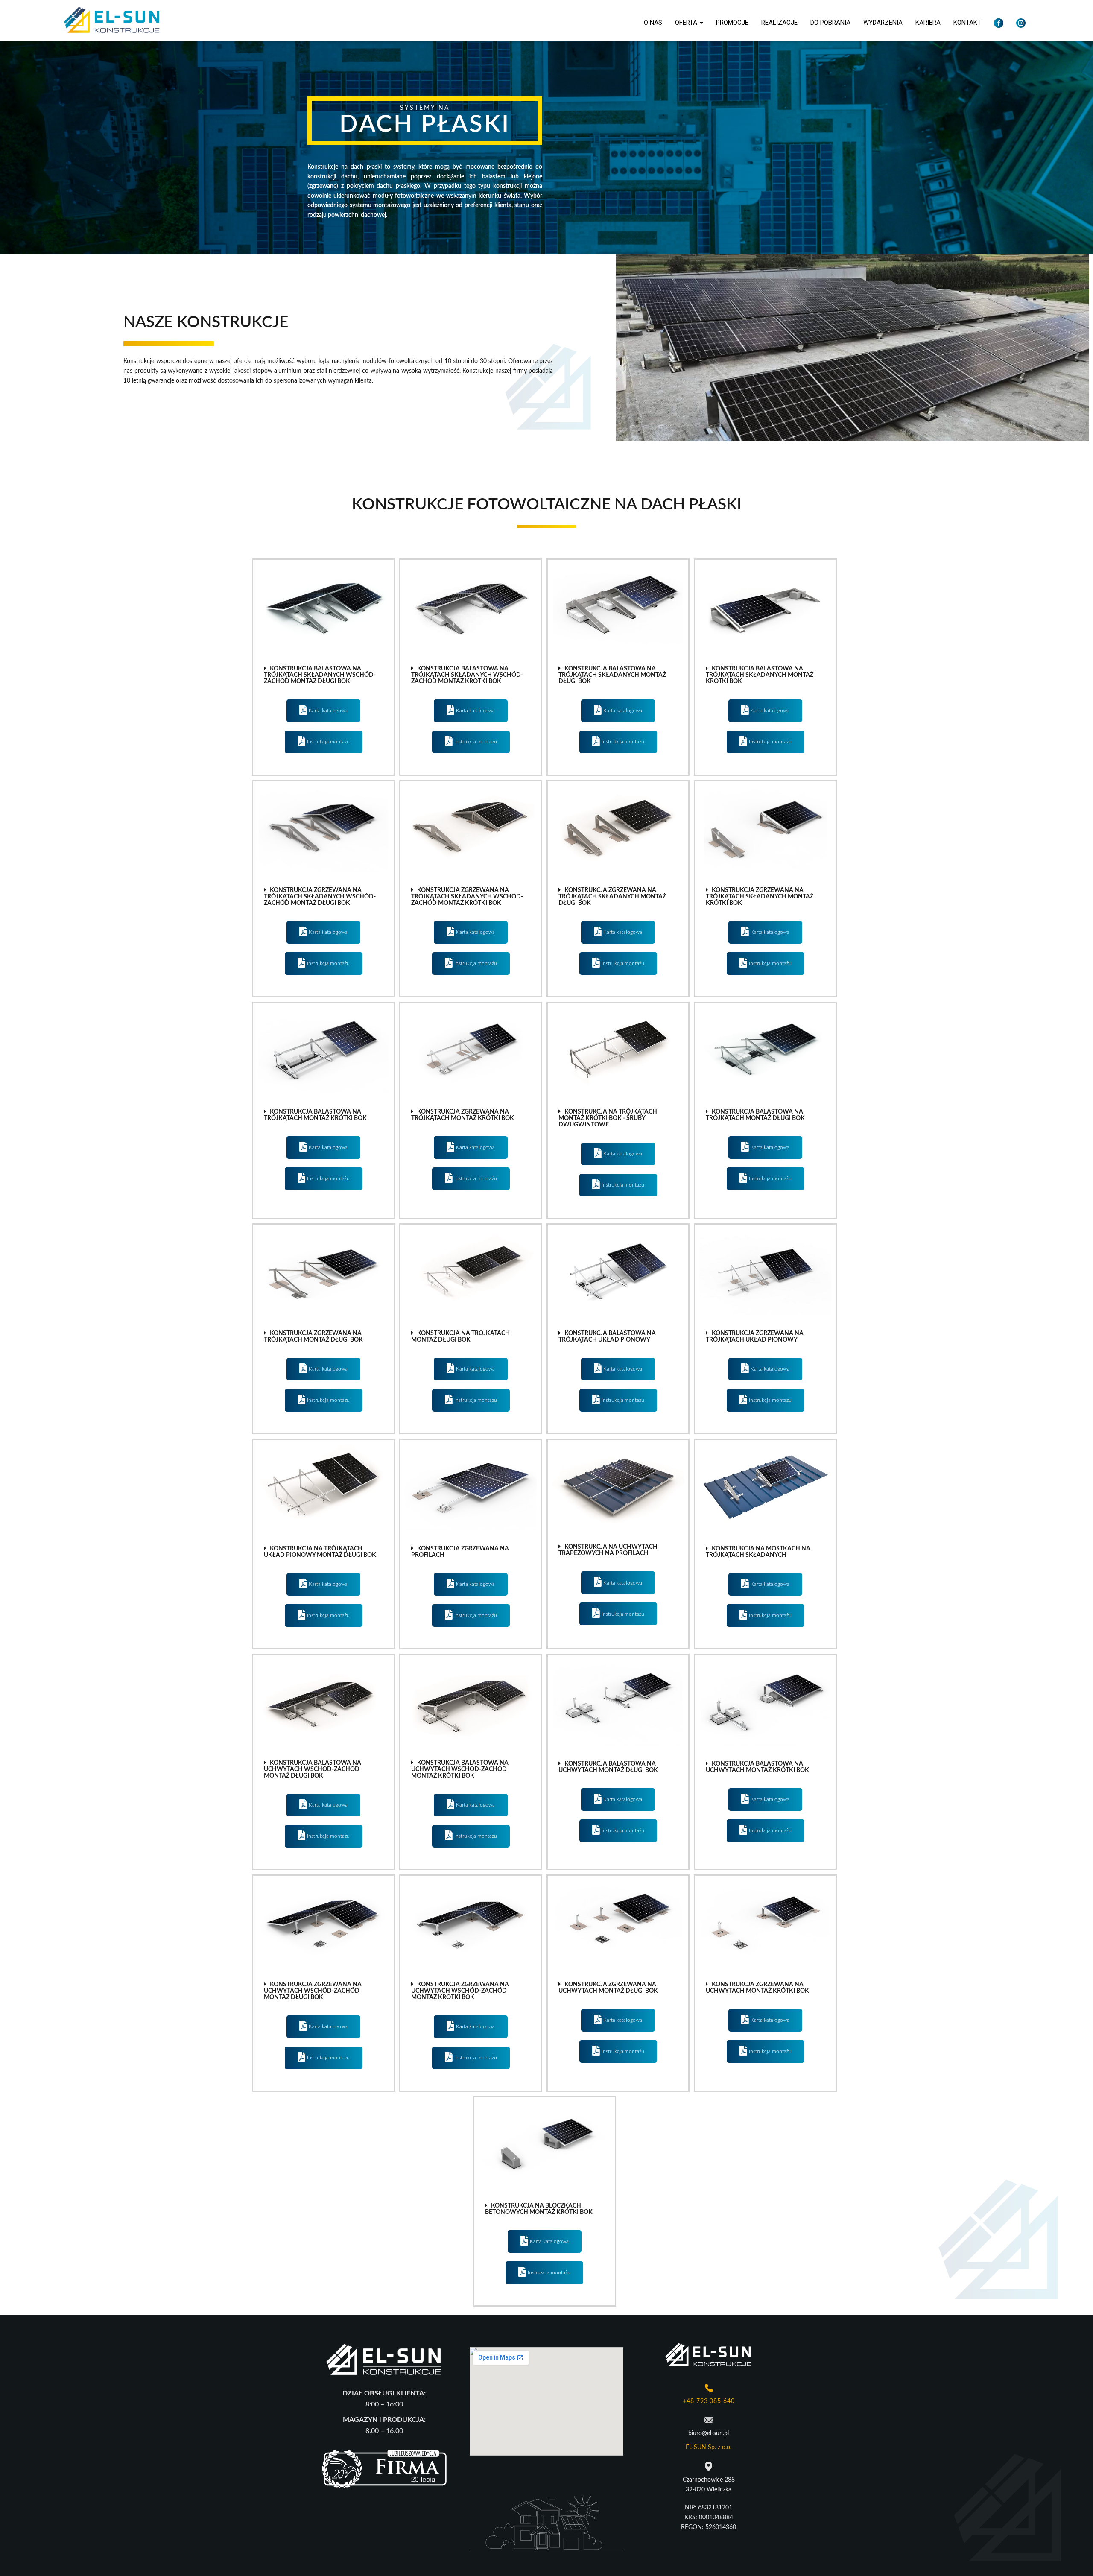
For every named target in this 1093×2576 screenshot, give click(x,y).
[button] (323, 675)
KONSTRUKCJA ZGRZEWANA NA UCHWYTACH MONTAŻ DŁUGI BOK (608, 1988)
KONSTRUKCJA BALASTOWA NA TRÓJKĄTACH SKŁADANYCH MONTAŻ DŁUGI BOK (612, 675)
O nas (653, 23)
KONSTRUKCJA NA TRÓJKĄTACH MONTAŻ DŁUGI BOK (460, 1337)
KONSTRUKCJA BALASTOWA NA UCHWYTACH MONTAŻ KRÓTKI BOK (757, 1767)
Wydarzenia (883, 23)
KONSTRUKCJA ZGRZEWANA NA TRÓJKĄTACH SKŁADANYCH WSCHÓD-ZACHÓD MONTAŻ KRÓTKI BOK (467, 897)
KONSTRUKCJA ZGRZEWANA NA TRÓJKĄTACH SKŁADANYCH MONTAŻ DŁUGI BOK (612, 897)
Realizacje (779, 23)
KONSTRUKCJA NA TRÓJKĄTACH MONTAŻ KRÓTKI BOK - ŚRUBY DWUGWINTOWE (608, 1118)
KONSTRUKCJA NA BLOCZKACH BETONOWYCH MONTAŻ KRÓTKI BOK (539, 2209)
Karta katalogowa (328, 711)
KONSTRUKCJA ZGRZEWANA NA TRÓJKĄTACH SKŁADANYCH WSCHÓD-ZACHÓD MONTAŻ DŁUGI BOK (320, 897)
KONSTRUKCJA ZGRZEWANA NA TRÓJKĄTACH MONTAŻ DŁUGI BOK (313, 1337)
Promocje (732, 23)
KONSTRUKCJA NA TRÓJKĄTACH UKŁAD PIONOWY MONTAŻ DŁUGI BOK (320, 1552)
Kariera (928, 23)
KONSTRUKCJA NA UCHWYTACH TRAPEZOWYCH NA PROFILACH (608, 1550)
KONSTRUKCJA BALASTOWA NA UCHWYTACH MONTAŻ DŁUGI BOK (608, 1767)
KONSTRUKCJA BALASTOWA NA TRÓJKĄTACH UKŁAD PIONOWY (607, 1337)
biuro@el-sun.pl (709, 2433)
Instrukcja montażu (328, 742)
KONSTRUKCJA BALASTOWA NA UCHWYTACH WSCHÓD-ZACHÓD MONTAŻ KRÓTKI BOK (460, 1769)
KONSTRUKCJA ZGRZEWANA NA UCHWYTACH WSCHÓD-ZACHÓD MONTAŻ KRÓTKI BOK (460, 1991)
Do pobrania (830, 23)
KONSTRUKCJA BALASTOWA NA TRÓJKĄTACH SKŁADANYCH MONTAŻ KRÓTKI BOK (760, 675)
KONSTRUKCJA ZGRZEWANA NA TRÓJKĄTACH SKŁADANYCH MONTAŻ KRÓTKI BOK (760, 897)
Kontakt (967, 23)
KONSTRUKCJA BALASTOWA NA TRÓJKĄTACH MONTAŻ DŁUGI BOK (755, 1115)
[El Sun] (112, 20)
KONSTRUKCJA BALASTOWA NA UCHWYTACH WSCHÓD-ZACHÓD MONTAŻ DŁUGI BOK (313, 1769)
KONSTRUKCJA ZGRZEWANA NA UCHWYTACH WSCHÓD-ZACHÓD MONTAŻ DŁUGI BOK (313, 1991)
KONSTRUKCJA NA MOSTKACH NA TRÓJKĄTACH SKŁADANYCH (758, 1552)
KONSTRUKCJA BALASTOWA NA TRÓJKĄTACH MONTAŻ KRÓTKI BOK (315, 1115)
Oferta (687, 23)
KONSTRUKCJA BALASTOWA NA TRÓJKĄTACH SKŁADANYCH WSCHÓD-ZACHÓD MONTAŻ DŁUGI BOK (320, 675)
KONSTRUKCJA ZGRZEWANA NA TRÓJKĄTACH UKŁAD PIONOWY (755, 1337)
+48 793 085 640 (709, 2401)
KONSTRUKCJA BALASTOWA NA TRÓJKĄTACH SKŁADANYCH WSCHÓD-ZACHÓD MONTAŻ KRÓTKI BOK (467, 675)
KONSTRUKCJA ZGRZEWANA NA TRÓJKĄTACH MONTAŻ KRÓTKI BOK (463, 1115)
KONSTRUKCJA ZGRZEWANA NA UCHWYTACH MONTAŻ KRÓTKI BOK (757, 1988)
